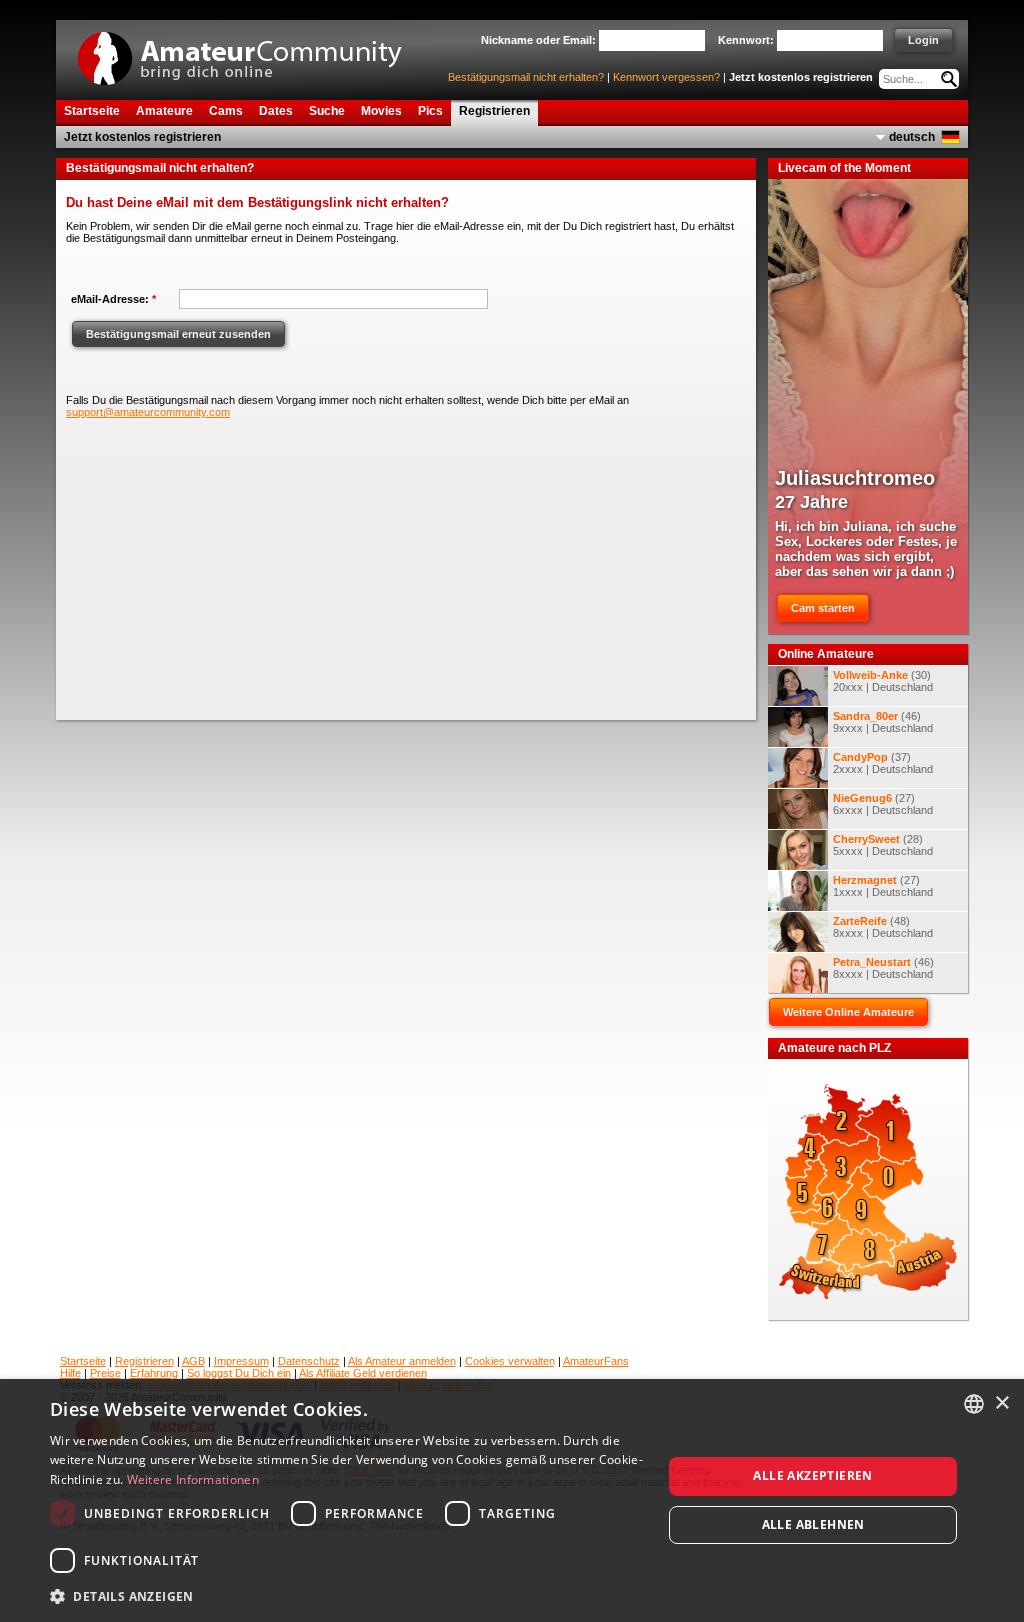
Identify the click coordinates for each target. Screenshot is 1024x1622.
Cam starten (823, 608)
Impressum (241, 1361)
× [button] (1001, 1403)
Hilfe (70, 1373)
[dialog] (512, 1500)
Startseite (83, 1361)
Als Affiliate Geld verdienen (363, 1373)
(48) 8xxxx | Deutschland (883, 927)
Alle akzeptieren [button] (812, 1475)
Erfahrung (154, 1373)
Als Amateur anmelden (402, 1361)
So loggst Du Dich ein (239, 1373)
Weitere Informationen (193, 1479)
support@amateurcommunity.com (148, 412)
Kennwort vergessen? (666, 77)
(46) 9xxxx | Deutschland (883, 722)
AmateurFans (596, 1361)
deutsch (912, 137)
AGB (193, 1361)
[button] (347, 1595)
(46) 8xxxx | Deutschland (883, 968)
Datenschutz (309, 1361)
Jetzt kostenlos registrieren (801, 77)
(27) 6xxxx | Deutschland (883, 804)
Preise (105, 1373)
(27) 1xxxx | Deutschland (883, 886)
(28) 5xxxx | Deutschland (883, 845)
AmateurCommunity (251, 51)
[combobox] (974, 1404)
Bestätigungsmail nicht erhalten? (526, 77)
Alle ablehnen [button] (813, 1524)
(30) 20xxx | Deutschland (883, 681)
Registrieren (144, 1361)
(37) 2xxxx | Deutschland (883, 763)
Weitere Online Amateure (848, 1012)
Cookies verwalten (510, 1361)
